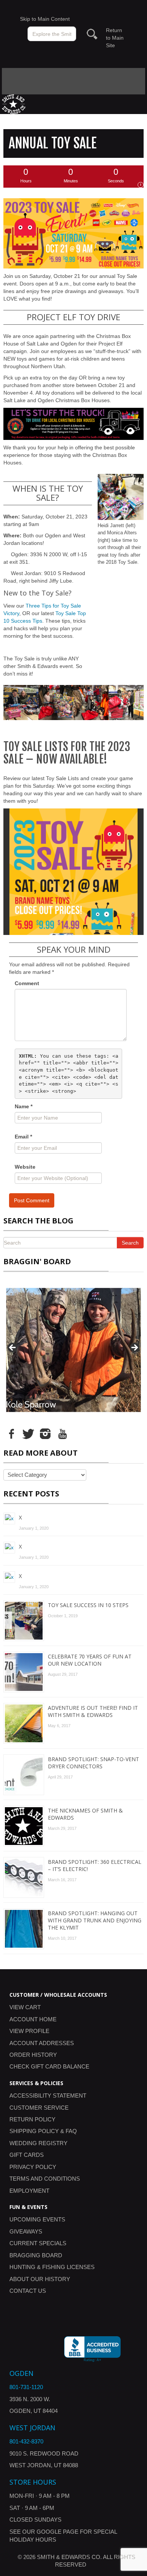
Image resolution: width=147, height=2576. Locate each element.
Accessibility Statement (48, 2096)
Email (23, 1137)
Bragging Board (36, 2255)
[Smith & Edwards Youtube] (62, 1433)
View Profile (29, 2031)
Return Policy (32, 2119)
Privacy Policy (33, 2167)
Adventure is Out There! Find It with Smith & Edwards (93, 1711)
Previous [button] (13, 1348)
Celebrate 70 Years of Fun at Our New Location (90, 1660)
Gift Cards (27, 2155)
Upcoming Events (37, 2219)
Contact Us (28, 2291)
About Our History (40, 2279)
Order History (33, 2055)
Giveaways (26, 2231)
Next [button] (134, 1348)
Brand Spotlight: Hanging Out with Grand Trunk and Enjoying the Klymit (95, 1920)
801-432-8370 (26, 2441)
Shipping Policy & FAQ (43, 2131)
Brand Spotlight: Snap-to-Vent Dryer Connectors (93, 1763)
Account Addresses (42, 2043)
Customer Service (39, 2108)
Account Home (33, 2019)
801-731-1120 (26, 2387)
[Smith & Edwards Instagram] (45, 1433)
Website (25, 1167)
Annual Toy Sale (53, 143)
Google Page (57, 2532)
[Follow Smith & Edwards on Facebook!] (11, 1433)
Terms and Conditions (45, 2179)
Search (130, 1243)
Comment (27, 983)
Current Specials (38, 2243)
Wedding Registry (38, 2143)
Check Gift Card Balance (49, 2066)
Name (24, 1106)
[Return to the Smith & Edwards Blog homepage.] (14, 104)
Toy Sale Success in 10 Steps (88, 1605)
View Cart (25, 2007)
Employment (29, 2191)
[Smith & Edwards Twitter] (28, 1433)
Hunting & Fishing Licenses (52, 2267)
